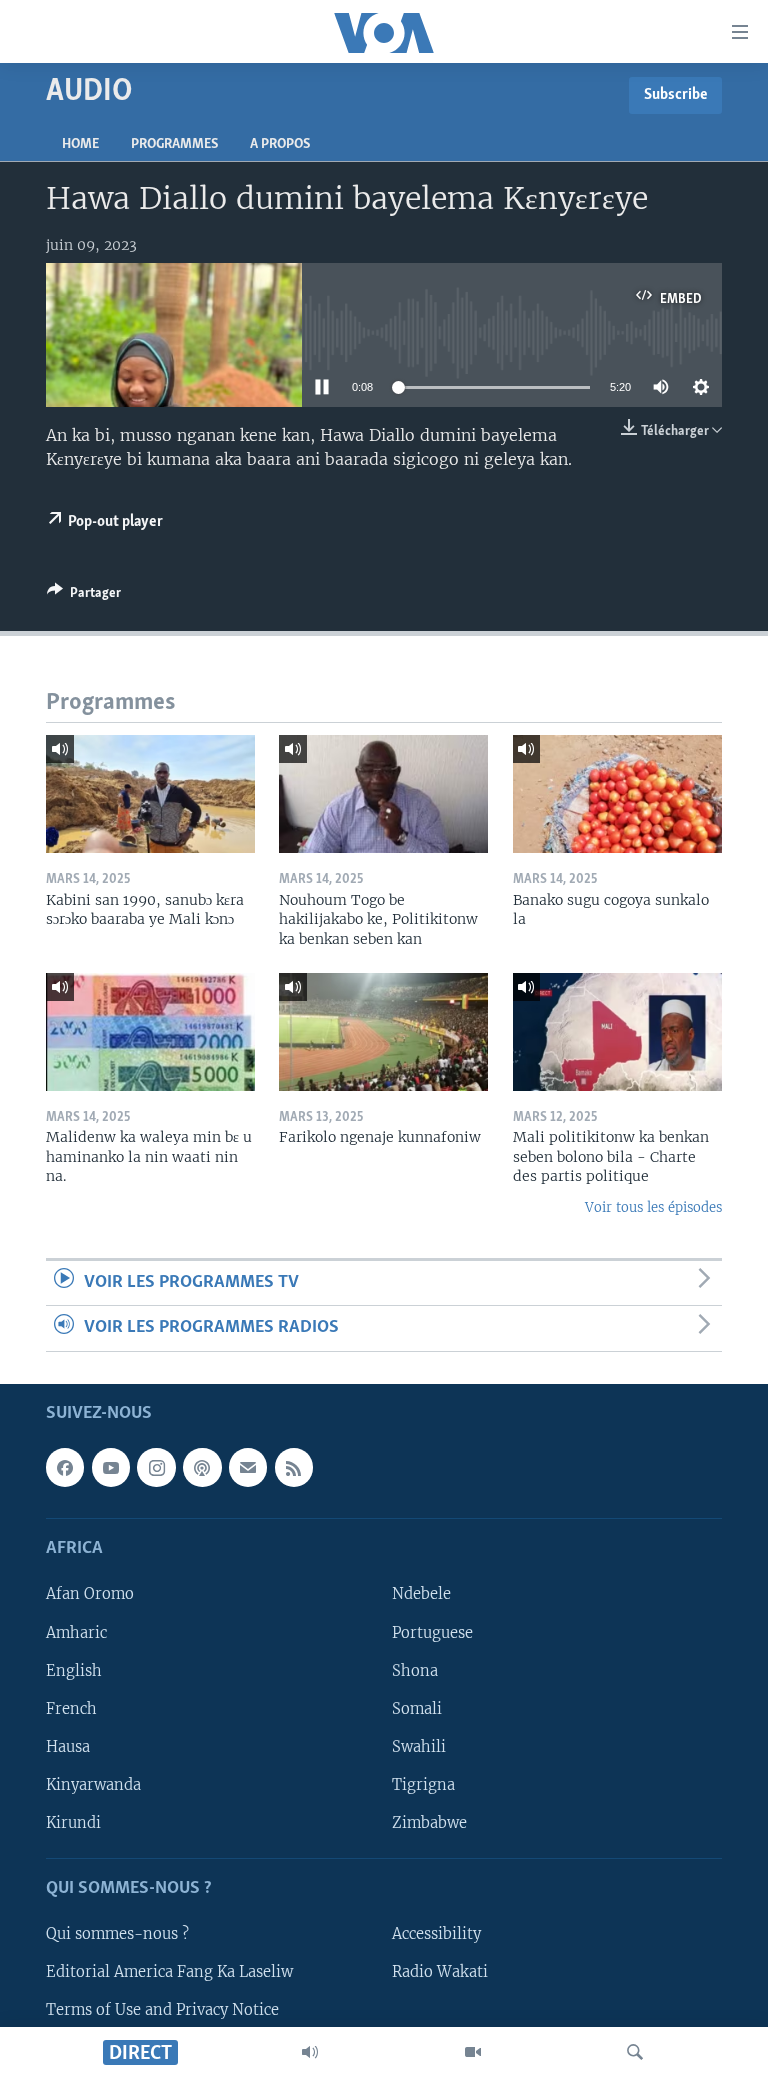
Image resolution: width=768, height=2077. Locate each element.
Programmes (174, 144)
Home (80, 144)
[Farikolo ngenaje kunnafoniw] (383, 1032)
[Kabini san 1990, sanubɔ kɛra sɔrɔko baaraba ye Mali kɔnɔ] (150, 794)
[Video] (473, 2052)
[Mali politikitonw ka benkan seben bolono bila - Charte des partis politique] (617, 1032)
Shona (415, 1670)
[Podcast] (202, 1467)
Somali (417, 1708)
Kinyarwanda (93, 1784)
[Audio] (310, 2052)
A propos (280, 144)
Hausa (68, 1746)
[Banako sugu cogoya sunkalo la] (617, 794)
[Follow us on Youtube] (111, 1467)
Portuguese (432, 1632)
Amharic (76, 1632)
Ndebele (421, 1594)
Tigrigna (423, 1784)
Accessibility (436, 1934)
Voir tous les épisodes (653, 1207)
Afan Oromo (90, 1594)
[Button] (84, 596)
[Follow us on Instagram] (156, 1467)
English (74, 1670)
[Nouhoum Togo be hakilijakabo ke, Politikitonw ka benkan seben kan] (383, 794)
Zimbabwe (429, 1822)
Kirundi (73, 1822)
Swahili (419, 1746)
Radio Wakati (440, 1972)
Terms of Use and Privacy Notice (162, 2010)
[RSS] (294, 1467)
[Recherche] (635, 2052)
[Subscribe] (248, 1467)
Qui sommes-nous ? (117, 1934)
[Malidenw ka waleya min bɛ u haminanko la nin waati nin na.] (150, 1032)
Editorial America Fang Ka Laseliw (169, 1972)
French (71, 1708)
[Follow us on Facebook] (65, 1467)
